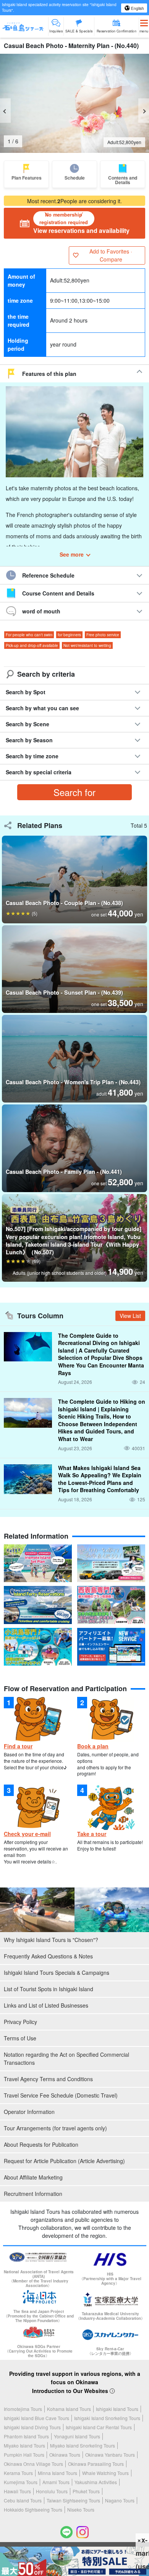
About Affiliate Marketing (33, 2177)
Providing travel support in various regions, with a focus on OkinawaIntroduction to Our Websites (75, 2382)
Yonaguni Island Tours (77, 2436)
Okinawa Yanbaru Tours (110, 2455)
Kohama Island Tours (69, 2409)
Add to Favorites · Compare (111, 255)
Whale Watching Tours (105, 2473)
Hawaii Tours (17, 2491)
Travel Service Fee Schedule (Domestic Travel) (61, 2095)
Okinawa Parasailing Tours (96, 2464)
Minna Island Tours (57, 2473)
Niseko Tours (81, 2509)
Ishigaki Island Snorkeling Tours (107, 2418)
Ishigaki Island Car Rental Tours (99, 2427)
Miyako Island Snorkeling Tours (83, 2445)
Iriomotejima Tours (23, 2409)
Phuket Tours (86, 2491)
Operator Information (29, 2112)
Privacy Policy (20, 2022)
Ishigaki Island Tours (117, 2409)
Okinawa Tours (65, 2455)
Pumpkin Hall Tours (24, 2455)
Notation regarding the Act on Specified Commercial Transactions (66, 2058)
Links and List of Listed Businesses (46, 2005)
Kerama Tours (18, 2473)
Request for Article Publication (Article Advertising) (64, 2161)
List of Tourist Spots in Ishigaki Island (49, 1989)
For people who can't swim (29, 635)
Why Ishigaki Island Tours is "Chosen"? (51, 1940)
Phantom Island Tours (26, 2436)
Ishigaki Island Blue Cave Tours (36, 2418)
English (137, 8)
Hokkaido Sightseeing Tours (33, 2509)
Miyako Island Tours (24, 2445)
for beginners (69, 635)
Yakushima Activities (96, 2482)
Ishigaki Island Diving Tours (32, 2427)
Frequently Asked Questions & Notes (48, 1956)
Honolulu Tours (52, 2491)
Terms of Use (20, 2038)
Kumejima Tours (21, 2482)
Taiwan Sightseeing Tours (73, 2500)
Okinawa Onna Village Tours (33, 2464)
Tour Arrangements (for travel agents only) (55, 2128)
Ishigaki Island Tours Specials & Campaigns (57, 1973)
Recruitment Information (33, 2194)
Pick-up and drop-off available (32, 645)
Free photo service (103, 635)
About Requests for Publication (41, 2144)
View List (130, 1316)
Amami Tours (56, 2482)
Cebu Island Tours (23, 2500)
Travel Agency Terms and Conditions (48, 2079)
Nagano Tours (120, 2500)
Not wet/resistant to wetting (87, 645)
